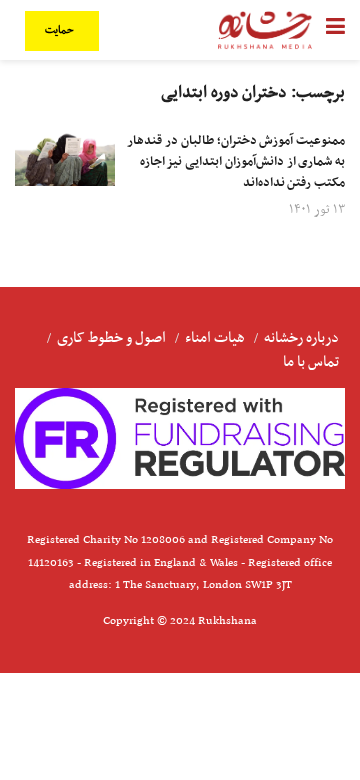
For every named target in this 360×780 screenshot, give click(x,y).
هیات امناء (215, 338)
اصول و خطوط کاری (111, 338)
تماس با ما (311, 362)
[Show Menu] (335, 30)
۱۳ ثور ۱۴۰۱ (317, 209)
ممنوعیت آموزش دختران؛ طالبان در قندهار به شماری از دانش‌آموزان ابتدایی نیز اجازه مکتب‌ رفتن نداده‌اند (236, 162)
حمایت (61, 30)
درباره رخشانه (301, 338)
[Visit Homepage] (265, 30)
